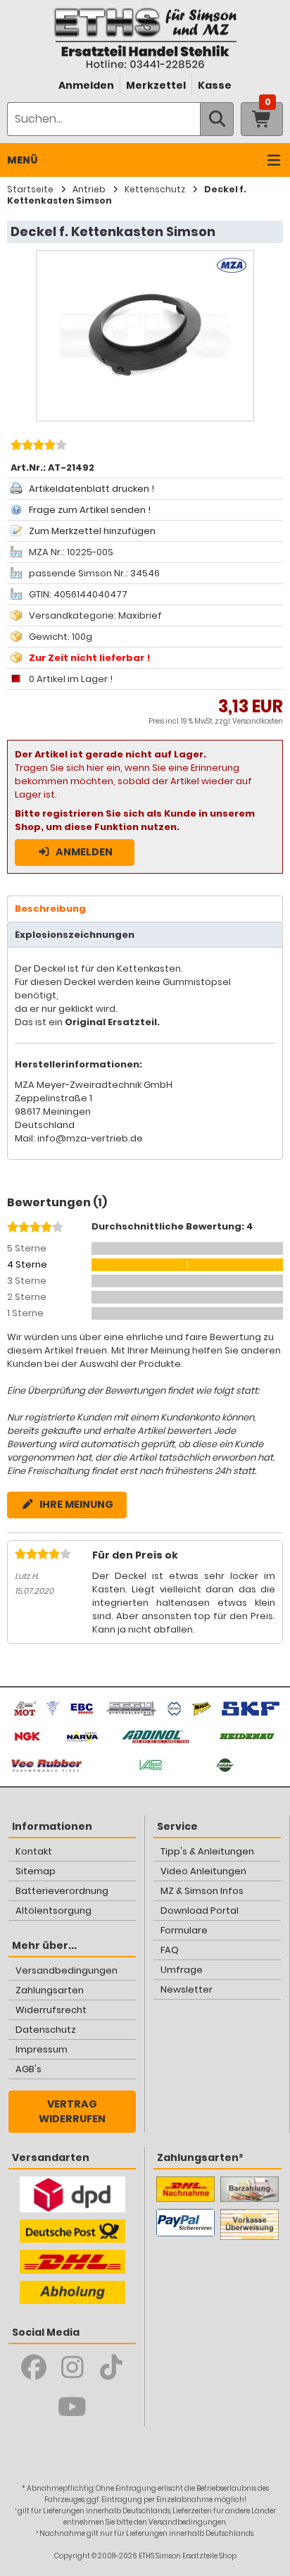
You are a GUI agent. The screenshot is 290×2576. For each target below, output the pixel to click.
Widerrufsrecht (51, 2010)
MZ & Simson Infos (202, 1891)
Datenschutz (46, 2030)
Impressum (42, 2049)
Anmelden (86, 85)
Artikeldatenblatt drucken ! (92, 489)
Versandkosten (258, 721)
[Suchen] (217, 119)
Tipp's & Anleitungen (207, 1851)
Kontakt (34, 1851)
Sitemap (36, 1871)
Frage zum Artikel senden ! (90, 510)
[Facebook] (33, 2367)
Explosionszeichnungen (75, 935)
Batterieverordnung (62, 1891)
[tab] (145, 909)
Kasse (215, 85)
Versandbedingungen (67, 1970)
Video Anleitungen (203, 1871)
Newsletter (187, 1989)
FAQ (170, 1950)
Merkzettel (156, 85)
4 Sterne (27, 1264)
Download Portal (200, 1911)
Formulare (184, 1930)
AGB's (29, 2069)
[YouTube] (72, 2407)
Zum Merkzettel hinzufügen (92, 531)
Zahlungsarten (50, 1990)
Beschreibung (50, 909)
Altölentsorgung (53, 1911)
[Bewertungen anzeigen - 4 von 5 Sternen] (37, 447)
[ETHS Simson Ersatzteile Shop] (145, 38)
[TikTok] (111, 2367)
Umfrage (182, 1970)
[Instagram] (72, 2367)
